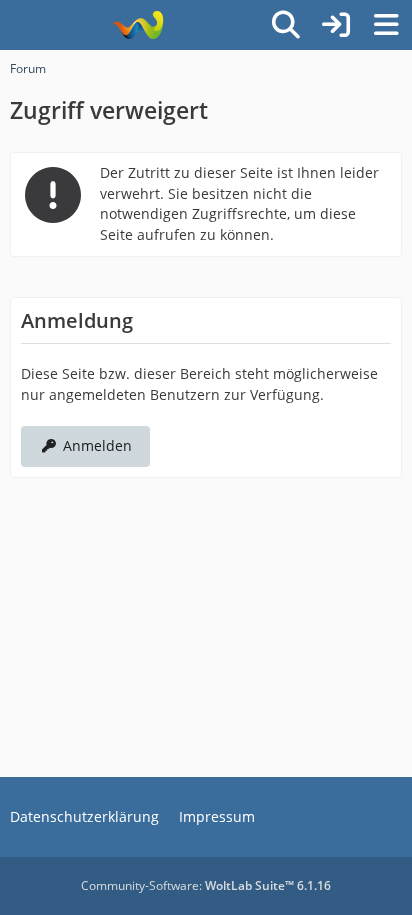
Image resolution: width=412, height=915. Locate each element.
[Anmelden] (336, 25)
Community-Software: (206, 885)
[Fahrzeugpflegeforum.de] (137, 25)
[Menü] (386, 25)
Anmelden (97, 445)
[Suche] (286, 25)
